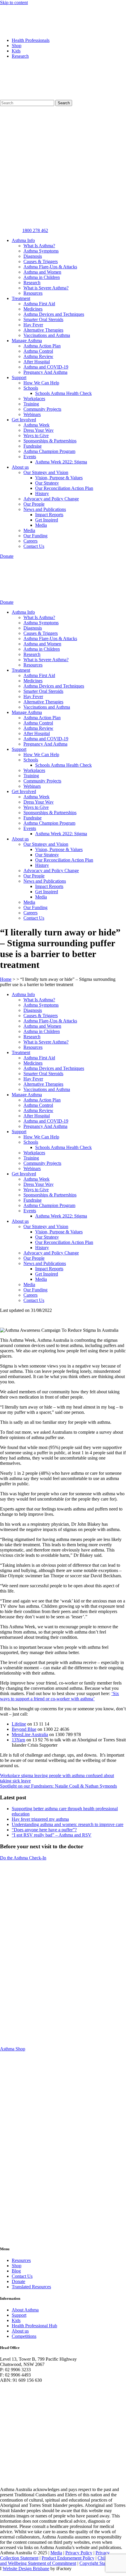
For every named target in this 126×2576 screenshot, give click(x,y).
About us (20, 467)
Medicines (33, 309)
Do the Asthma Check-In (23, 1858)
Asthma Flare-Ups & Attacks (50, 267)
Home (6, 979)
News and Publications (45, 509)
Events (30, 457)
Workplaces (34, 399)
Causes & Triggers (41, 261)
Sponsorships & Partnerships (50, 441)
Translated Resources (31, 2287)
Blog (16, 2271)
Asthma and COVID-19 (46, 367)
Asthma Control (38, 351)
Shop (17, 46)
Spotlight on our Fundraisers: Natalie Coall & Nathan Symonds (58, 1786)
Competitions (24, 2336)
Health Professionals (31, 40)
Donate (18, 2281)
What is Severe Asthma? (46, 288)
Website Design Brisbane (26, 2569)
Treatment (21, 298)
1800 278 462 (35, 230)
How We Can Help (41, 383)
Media (41, 525)
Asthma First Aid (39, 304)
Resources (33, 293)
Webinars (32, 414)
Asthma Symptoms (41, 251)
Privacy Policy (79, 2553)
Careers (30, 541)
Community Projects (42, 409)
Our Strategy (47, 483)
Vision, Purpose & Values (59, 478)
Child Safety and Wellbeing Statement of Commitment (60, 2561)
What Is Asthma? (39, 246)
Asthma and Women (42, 272)
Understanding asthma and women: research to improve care (68, 1824)
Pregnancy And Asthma (45, 372)
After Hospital (37, 362)
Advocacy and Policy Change (51, 499)
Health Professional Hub (34, 2326)
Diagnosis (33, 256)
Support (19, 377)
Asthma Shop (13, 2049)
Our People (34, 504)
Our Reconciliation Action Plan (64, 488)
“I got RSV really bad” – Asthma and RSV (52, 1835)
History (42, 493)
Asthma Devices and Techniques (54, 314)
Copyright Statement (98, 2563)
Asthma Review (38, 356)
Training (31, 404)
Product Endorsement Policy (68, 2558)
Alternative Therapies (43, 330)
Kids (16, 51)
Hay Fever (33, 325)
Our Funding (35, 536)
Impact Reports (49, 515)
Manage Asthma (27, 341)
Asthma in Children (42, 277)
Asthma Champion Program (49, 451)
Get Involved (24, 420)
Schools (31, 388)
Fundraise (33, 446)
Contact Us (34, 546)
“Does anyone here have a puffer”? (44, 1830)
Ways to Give (36, 435)
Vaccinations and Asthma (47, 335)
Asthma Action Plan (42, 346)
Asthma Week (36, 425)
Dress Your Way (39, 430)
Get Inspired (47, 520)
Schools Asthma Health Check (63, 393)
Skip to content (14, 2)
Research (20, 56)
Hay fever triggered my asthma (40, 1819)
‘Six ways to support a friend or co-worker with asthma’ (59, 1696)
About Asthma (25, 2310)
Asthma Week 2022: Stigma (61, 462)
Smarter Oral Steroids (43, 319)
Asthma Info (23, 240)
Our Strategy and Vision (46, 472)
